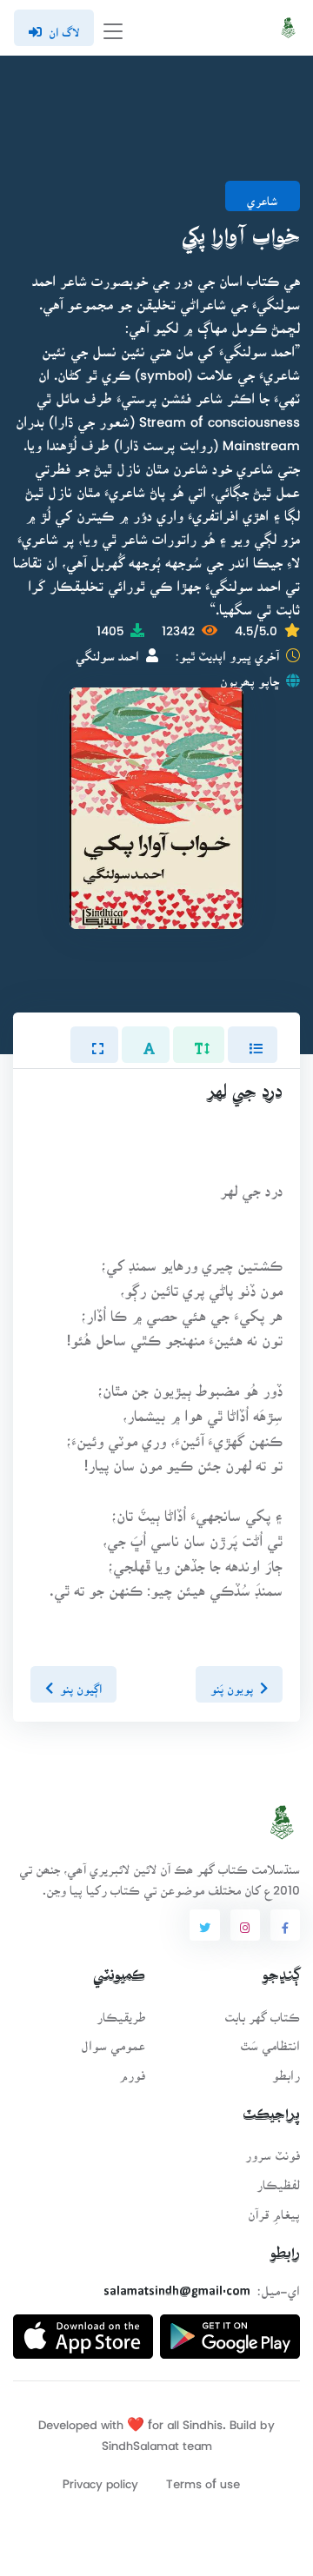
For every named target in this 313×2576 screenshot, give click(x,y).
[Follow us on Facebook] (285, 1925)
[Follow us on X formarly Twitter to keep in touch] (204, 1925)
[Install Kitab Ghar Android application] (230, 2330)
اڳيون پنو (81, 1683)
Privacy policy (100, 2478)
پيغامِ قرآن (274, 2209)
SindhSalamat (140, 2440)
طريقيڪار (121, 2012)
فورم (132, 2070)
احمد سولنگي (107, 651)
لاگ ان (64, 27)
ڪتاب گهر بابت (262, 2012)
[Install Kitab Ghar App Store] (83, 2330)
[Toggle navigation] (113, 28)
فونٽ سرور (273, 2150)
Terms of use (203, 2478)
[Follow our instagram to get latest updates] (245, 1925)
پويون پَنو (232, 1683)
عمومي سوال (113, 2040)
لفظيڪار (278, 2179)
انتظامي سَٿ (270, 2040)
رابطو (286, 2070)
